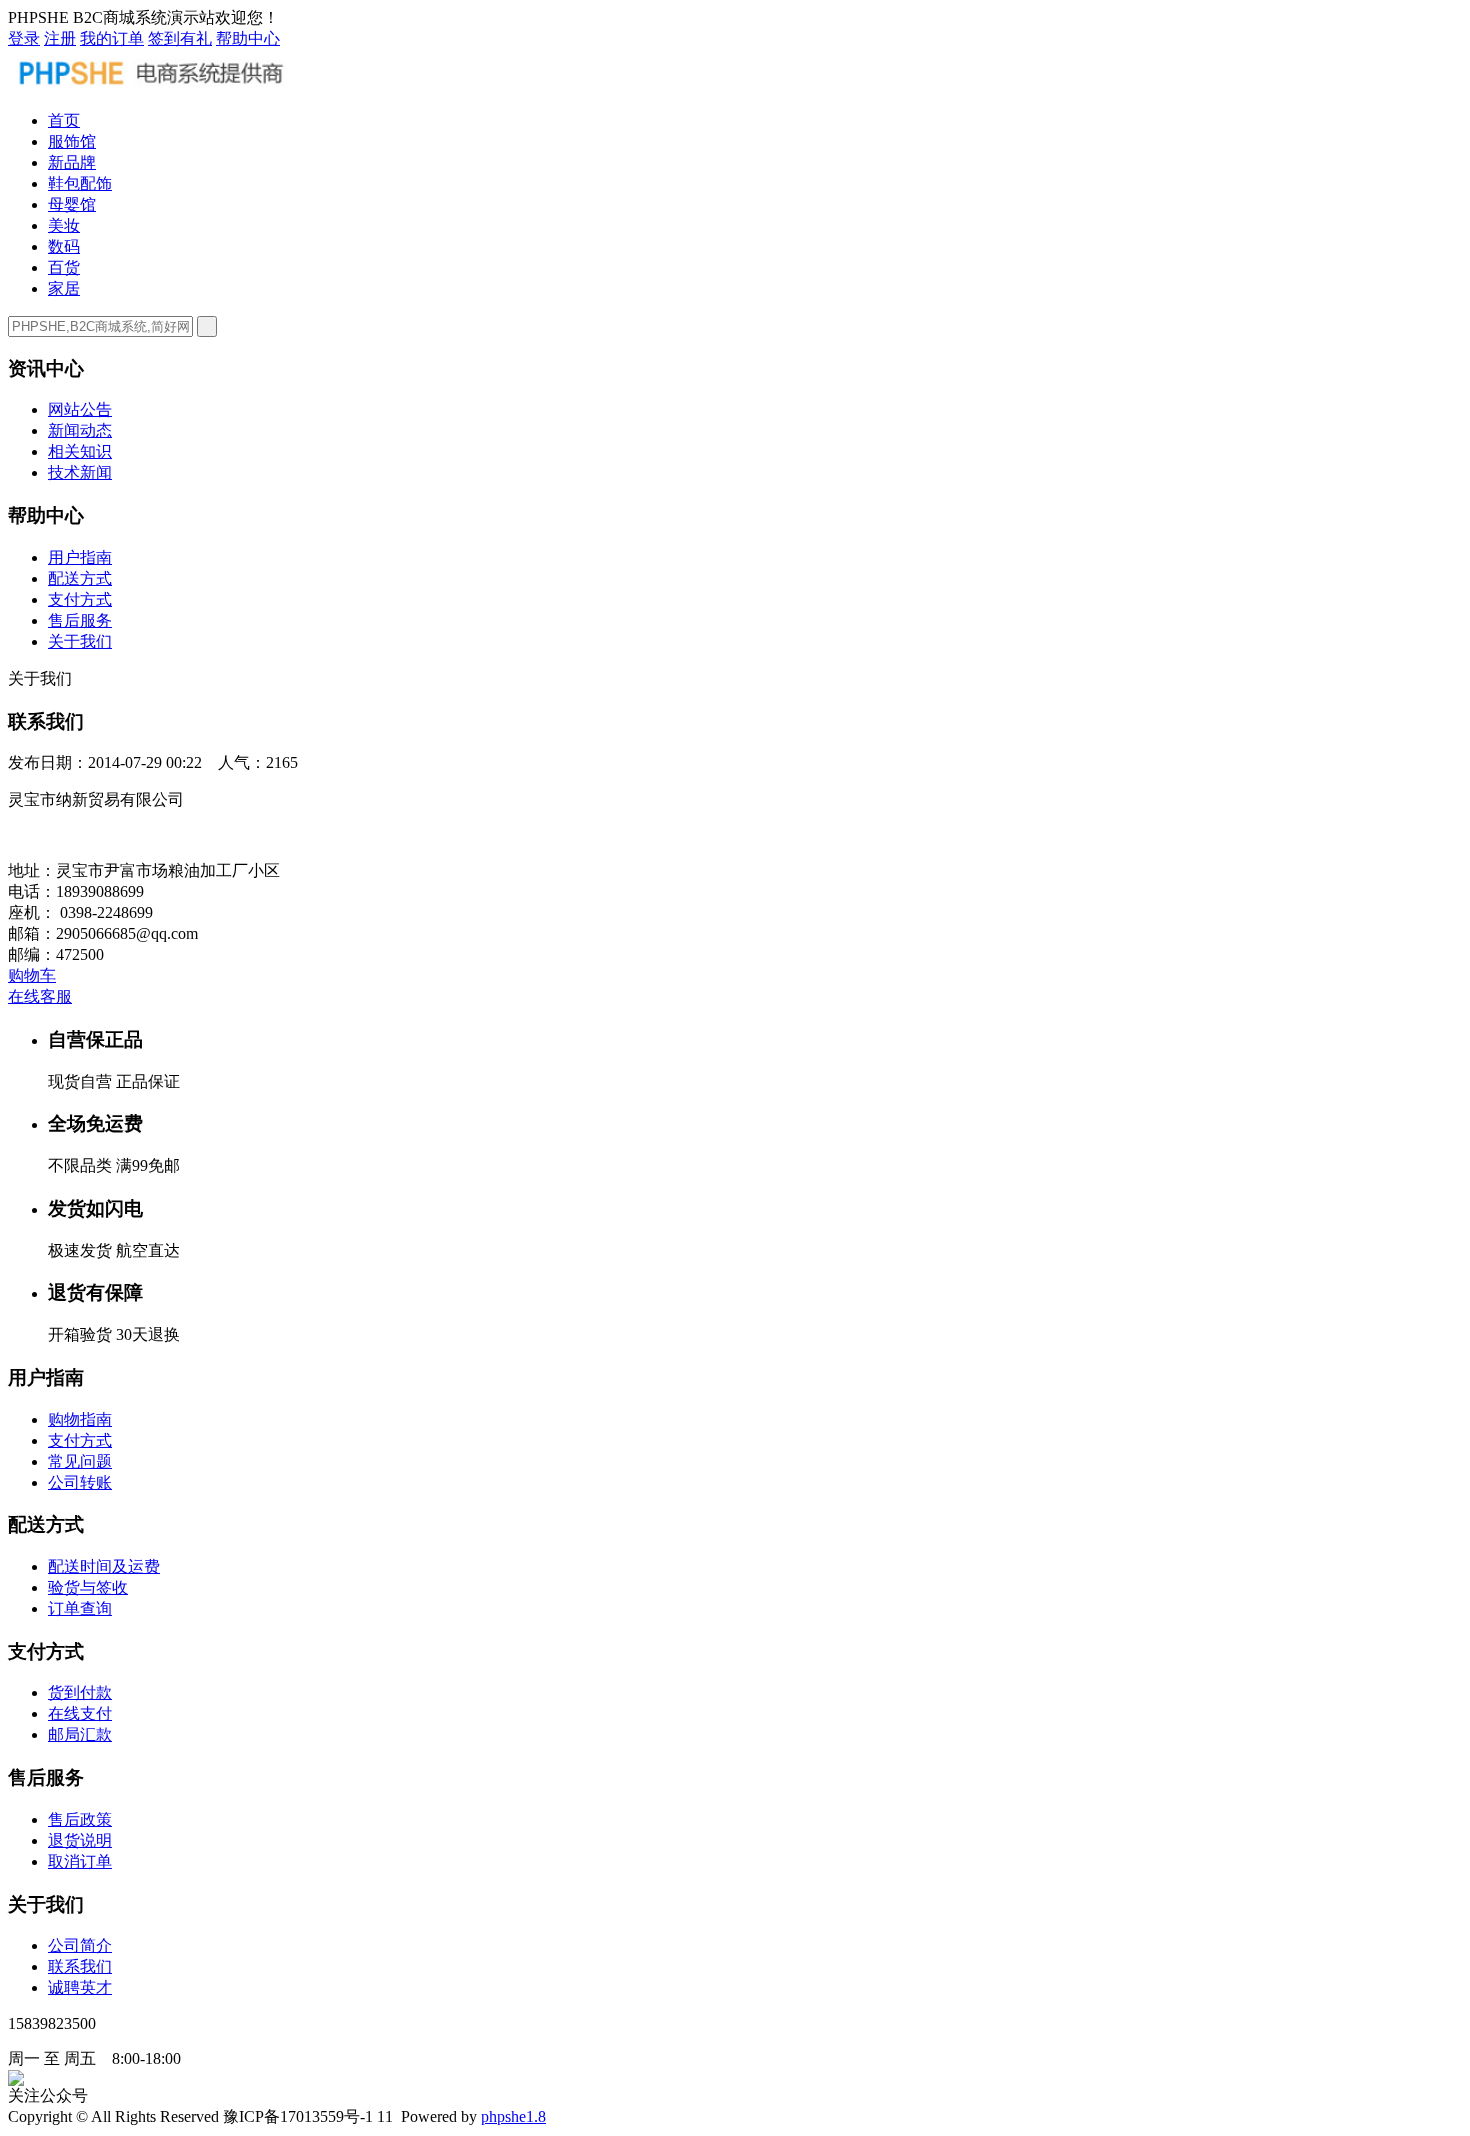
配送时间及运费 (104, 1566)
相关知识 (80, 451)
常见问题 (80, 1461)
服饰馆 (72, 141)
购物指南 (80, 1419)
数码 (64, 246)
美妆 (64, 225)
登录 (24, 38)
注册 (60, 38)
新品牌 (72, 162)
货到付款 (80, 1692)
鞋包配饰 (80, 183)
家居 (64, 288)
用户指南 (80, 557)
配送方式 (80, 578)
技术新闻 (80, 472)
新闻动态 (80, 430)
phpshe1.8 (513, 2116)
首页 (64, 120)
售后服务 (80, 620)
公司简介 (80, 1945)
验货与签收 (88, 1587)
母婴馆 (72, 204)
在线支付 (80, 1713)
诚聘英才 (80, 1987)
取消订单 (80, 1861)
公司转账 (80, 1482)
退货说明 (80, 1840)
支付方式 (80, 599)
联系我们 (80, 1966)
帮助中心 (248, 38)
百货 (64, 267)
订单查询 (80, 1608)
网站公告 (80, 409)
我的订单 (112, 38)
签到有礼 (180, 38)
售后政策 (80, 1819)
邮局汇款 (80, 1734)
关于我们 (80, 641)
